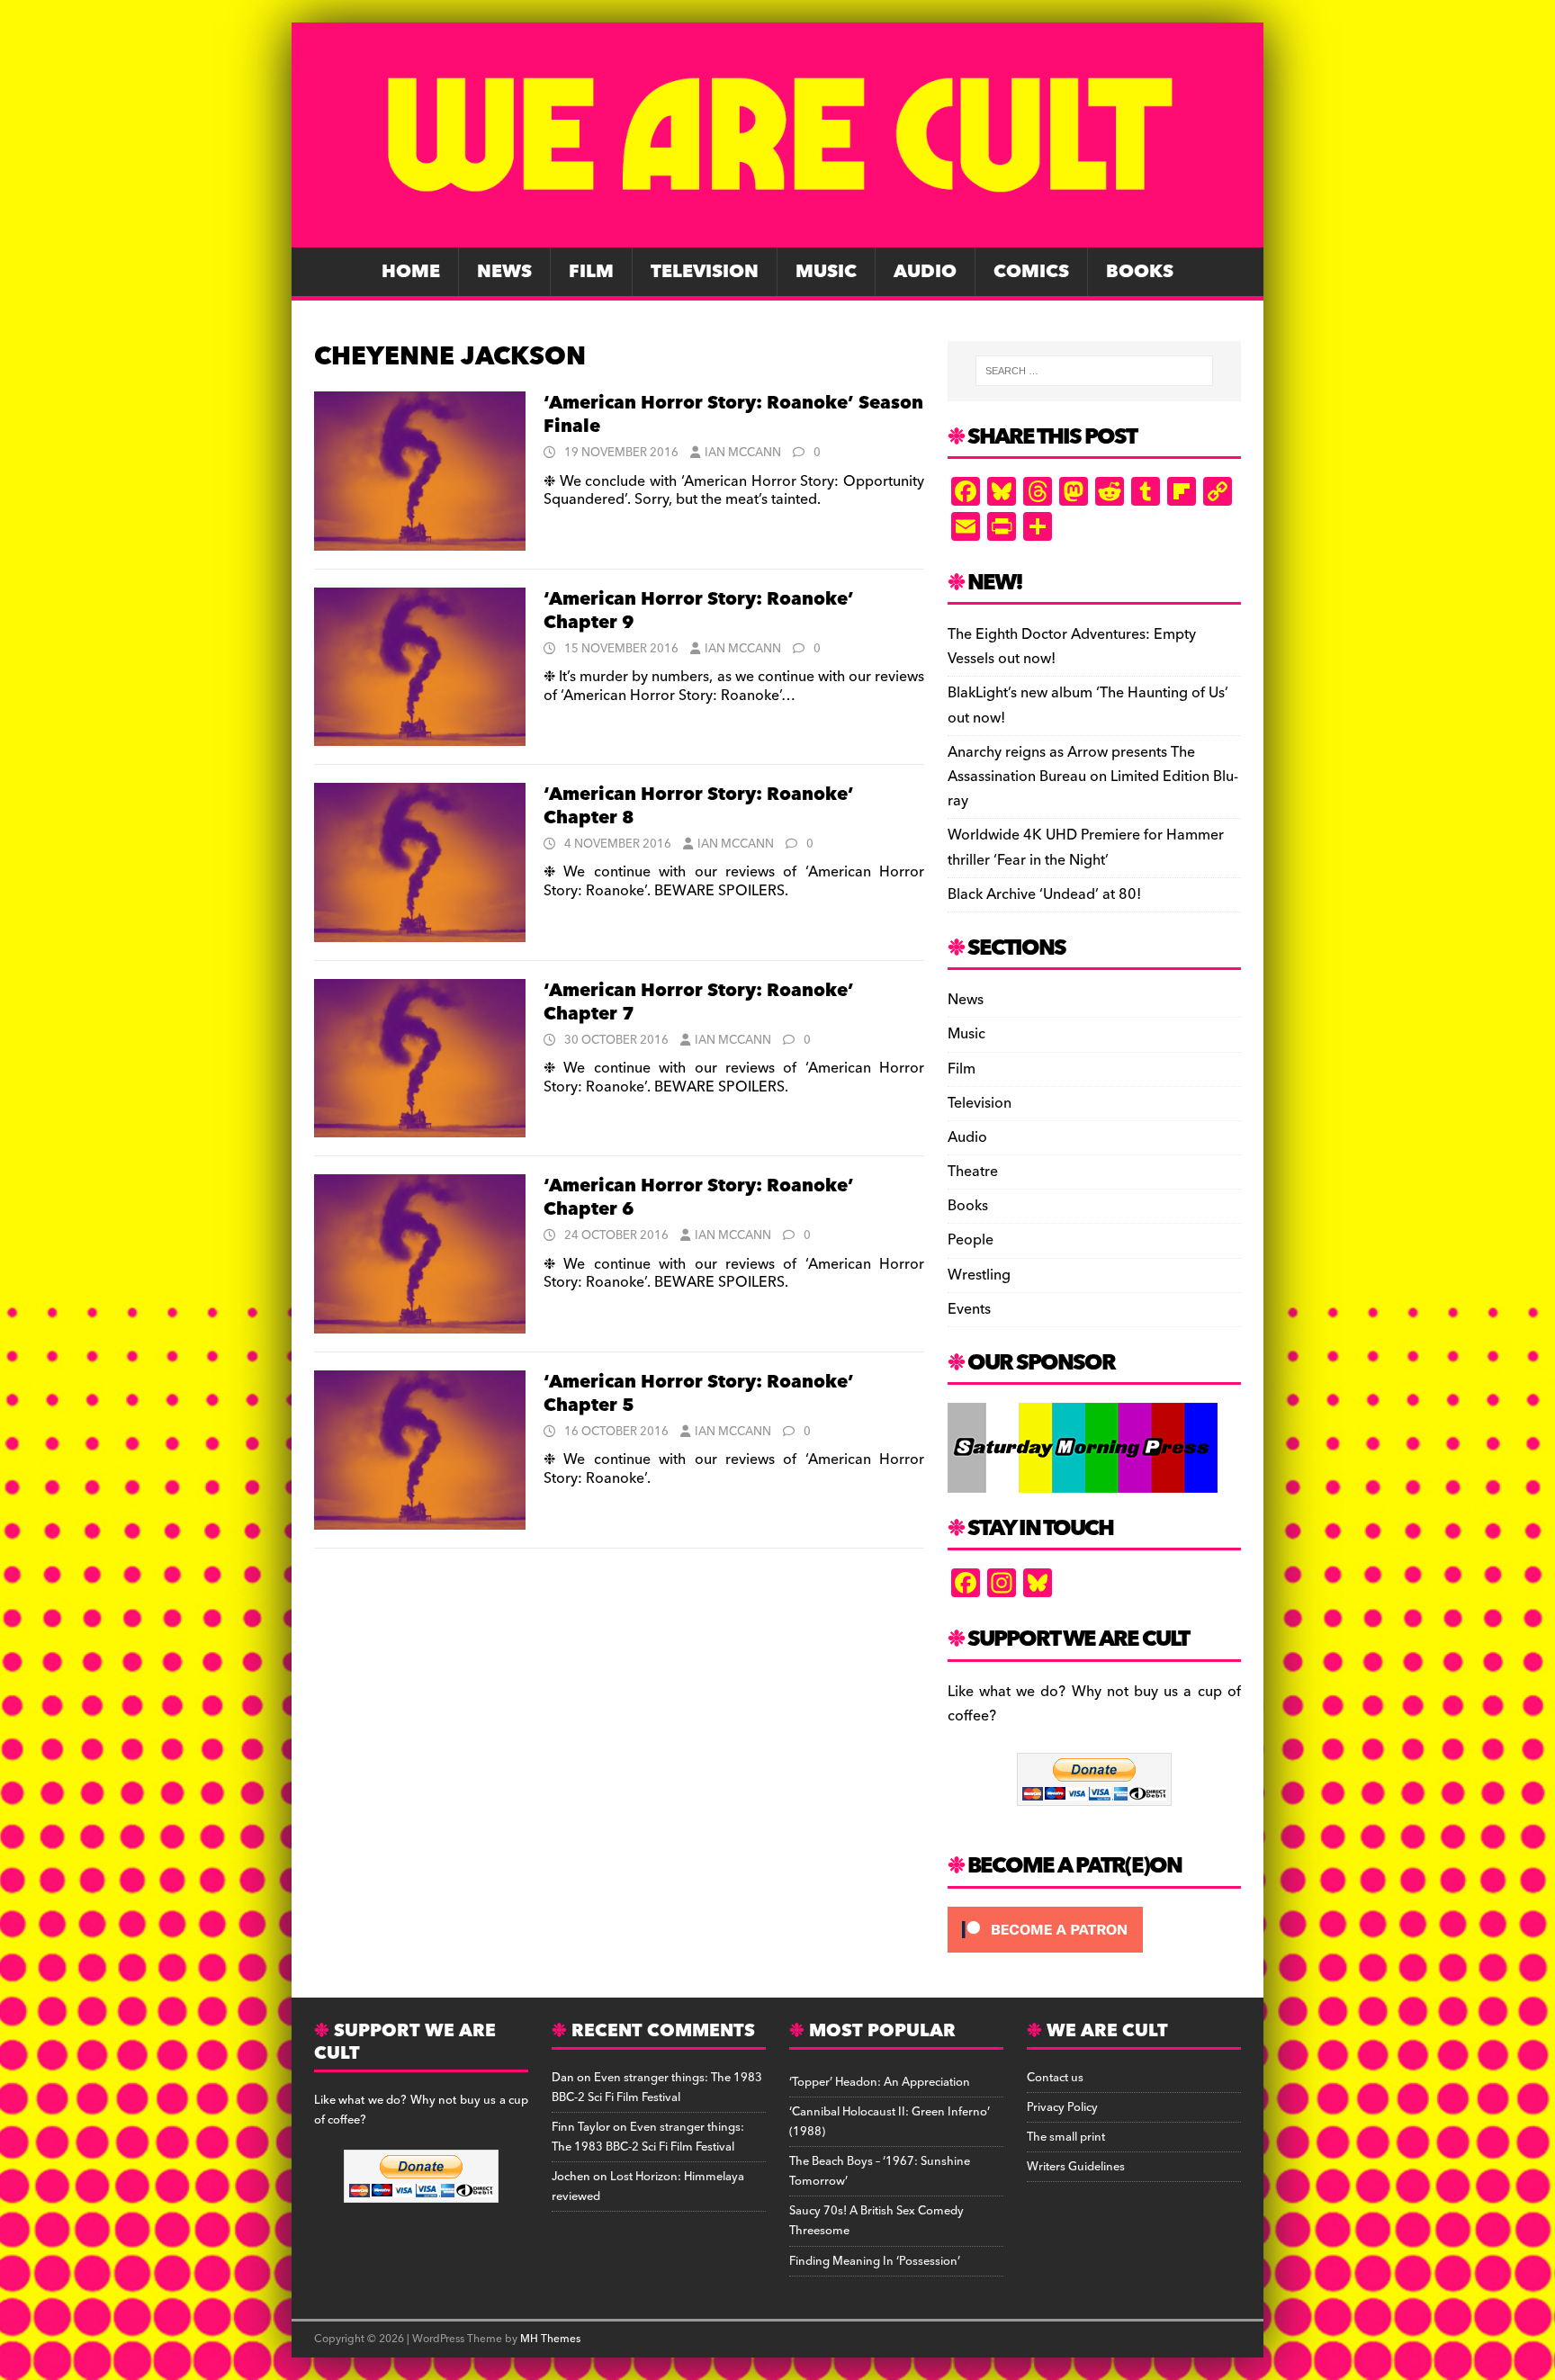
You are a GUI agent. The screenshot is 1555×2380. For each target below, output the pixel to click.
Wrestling (979, 1275)
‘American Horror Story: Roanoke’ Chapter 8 (699, 806)
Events (969, 1309)
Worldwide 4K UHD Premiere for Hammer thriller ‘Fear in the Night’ (1086, 847)
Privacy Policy (1062, 2107)
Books (1140, 272)
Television (705, 272)
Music (826, 272)
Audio (925, 272)
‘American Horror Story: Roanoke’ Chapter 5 (699, 1394)
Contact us (1055, 2078)
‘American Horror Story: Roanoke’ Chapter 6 (699, 1198)
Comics (1031, 272)
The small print (1066, 2137)
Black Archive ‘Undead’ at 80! (1044, 894)
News (504, 272)
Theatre (973, 1172)
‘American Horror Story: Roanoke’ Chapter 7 (699, 1002)
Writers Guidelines (1076, 2167)
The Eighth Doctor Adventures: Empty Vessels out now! (1072, 647)
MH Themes (550, 2339)
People (971, 1240)
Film (591, 272)
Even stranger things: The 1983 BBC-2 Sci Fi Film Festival (657, 2088)
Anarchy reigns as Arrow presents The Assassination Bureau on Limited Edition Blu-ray (1093, 777)
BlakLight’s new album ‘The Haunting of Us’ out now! (1088, 705)
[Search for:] (1094, 371)
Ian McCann (743, 453)
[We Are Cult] (777, 235)
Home (411, 272)
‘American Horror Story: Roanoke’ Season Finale (733, 415)
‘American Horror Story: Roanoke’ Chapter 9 (699, 611)
